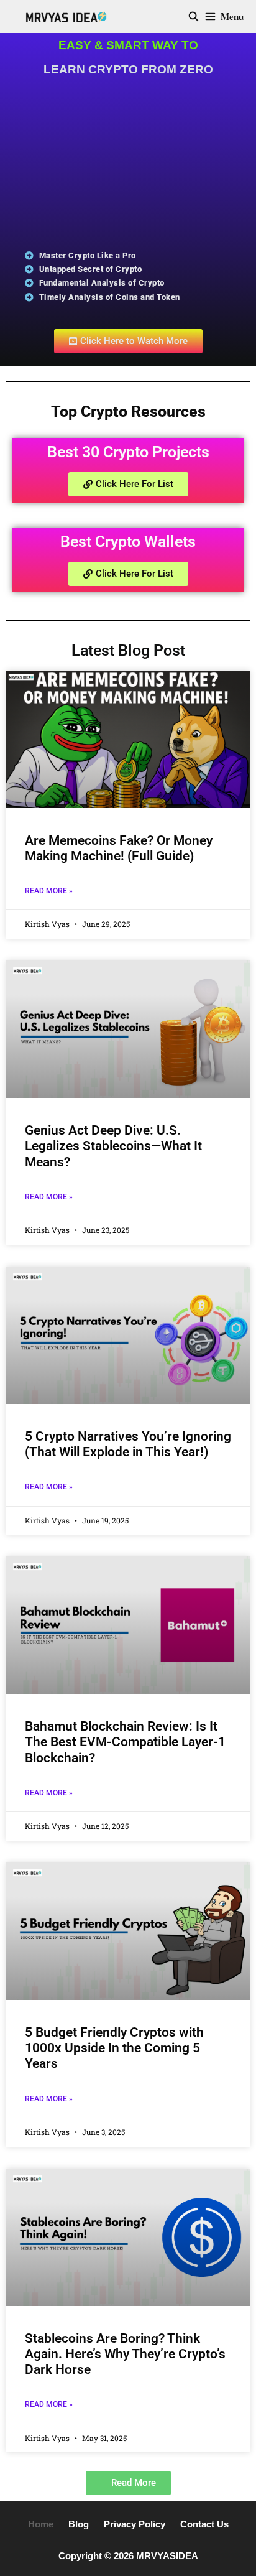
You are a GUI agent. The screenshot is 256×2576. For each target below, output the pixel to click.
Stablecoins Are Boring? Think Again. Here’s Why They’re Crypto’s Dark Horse (125, 2354)
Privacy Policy (135, 2524)
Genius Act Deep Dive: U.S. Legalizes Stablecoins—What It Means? (113, 1146)
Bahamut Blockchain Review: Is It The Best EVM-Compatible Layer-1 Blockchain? (125, 1742)
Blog (79, 2524)
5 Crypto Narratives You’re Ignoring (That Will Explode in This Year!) (128, 1444)
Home (41, 2524)
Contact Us (204, 2524)
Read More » (49, 891)
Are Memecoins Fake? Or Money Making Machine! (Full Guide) (119, 848)
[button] (128, 2483)
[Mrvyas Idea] (66, 16)
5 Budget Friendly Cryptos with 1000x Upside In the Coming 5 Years (114, 2048)
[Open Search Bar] (193, 16)
